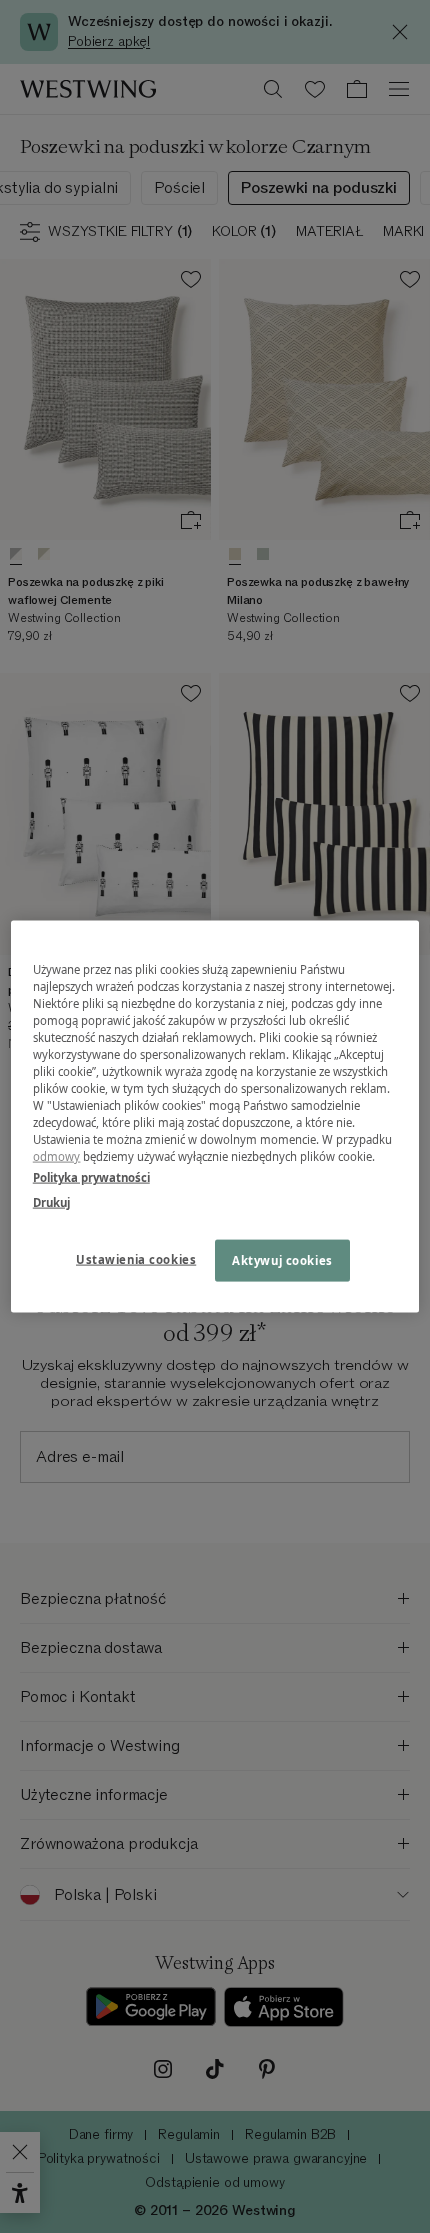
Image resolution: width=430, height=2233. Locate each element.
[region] (215, 1116)
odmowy (57, 1156)
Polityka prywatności (91, 1177)
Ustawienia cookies (136, 1259)
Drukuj (51, 1202)
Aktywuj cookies (282, 1260)
